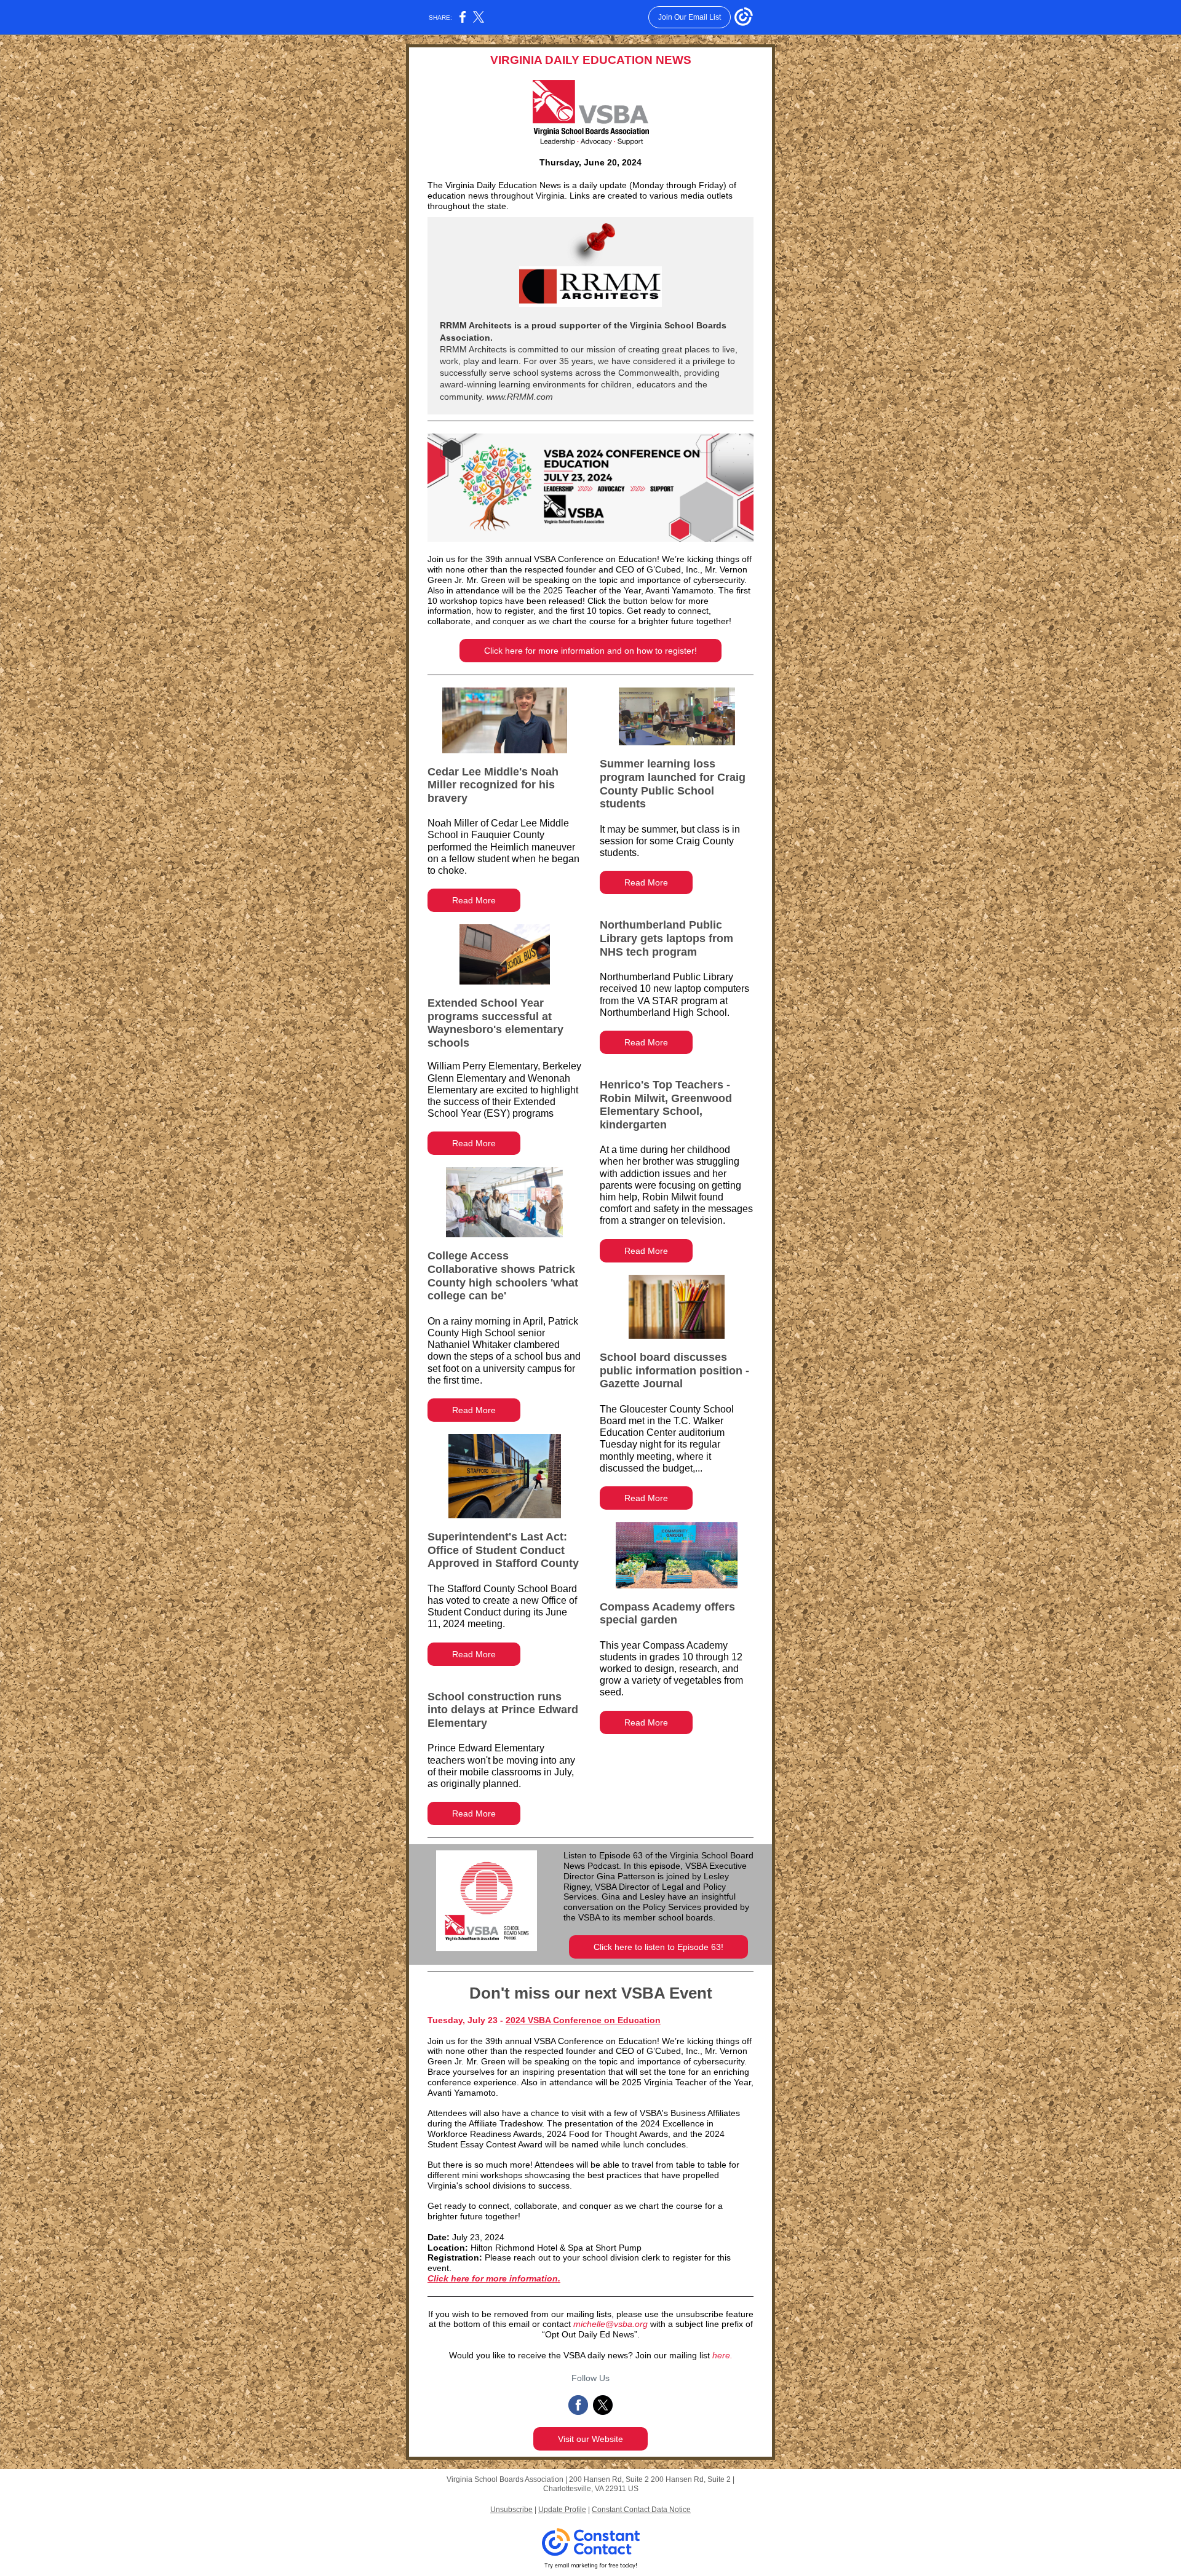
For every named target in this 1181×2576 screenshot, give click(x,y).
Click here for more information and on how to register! (590, 651)
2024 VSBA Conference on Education (583, 2020)
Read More (474, 900)
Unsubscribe (511, 2510)
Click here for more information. (494, 2278)
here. (722, 2355)
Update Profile (562, 2510)
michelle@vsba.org (610, 2324)
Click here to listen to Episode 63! (658, 1947)
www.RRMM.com (519, 397)
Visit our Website (590, 2439)
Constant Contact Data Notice (641, 2510)
